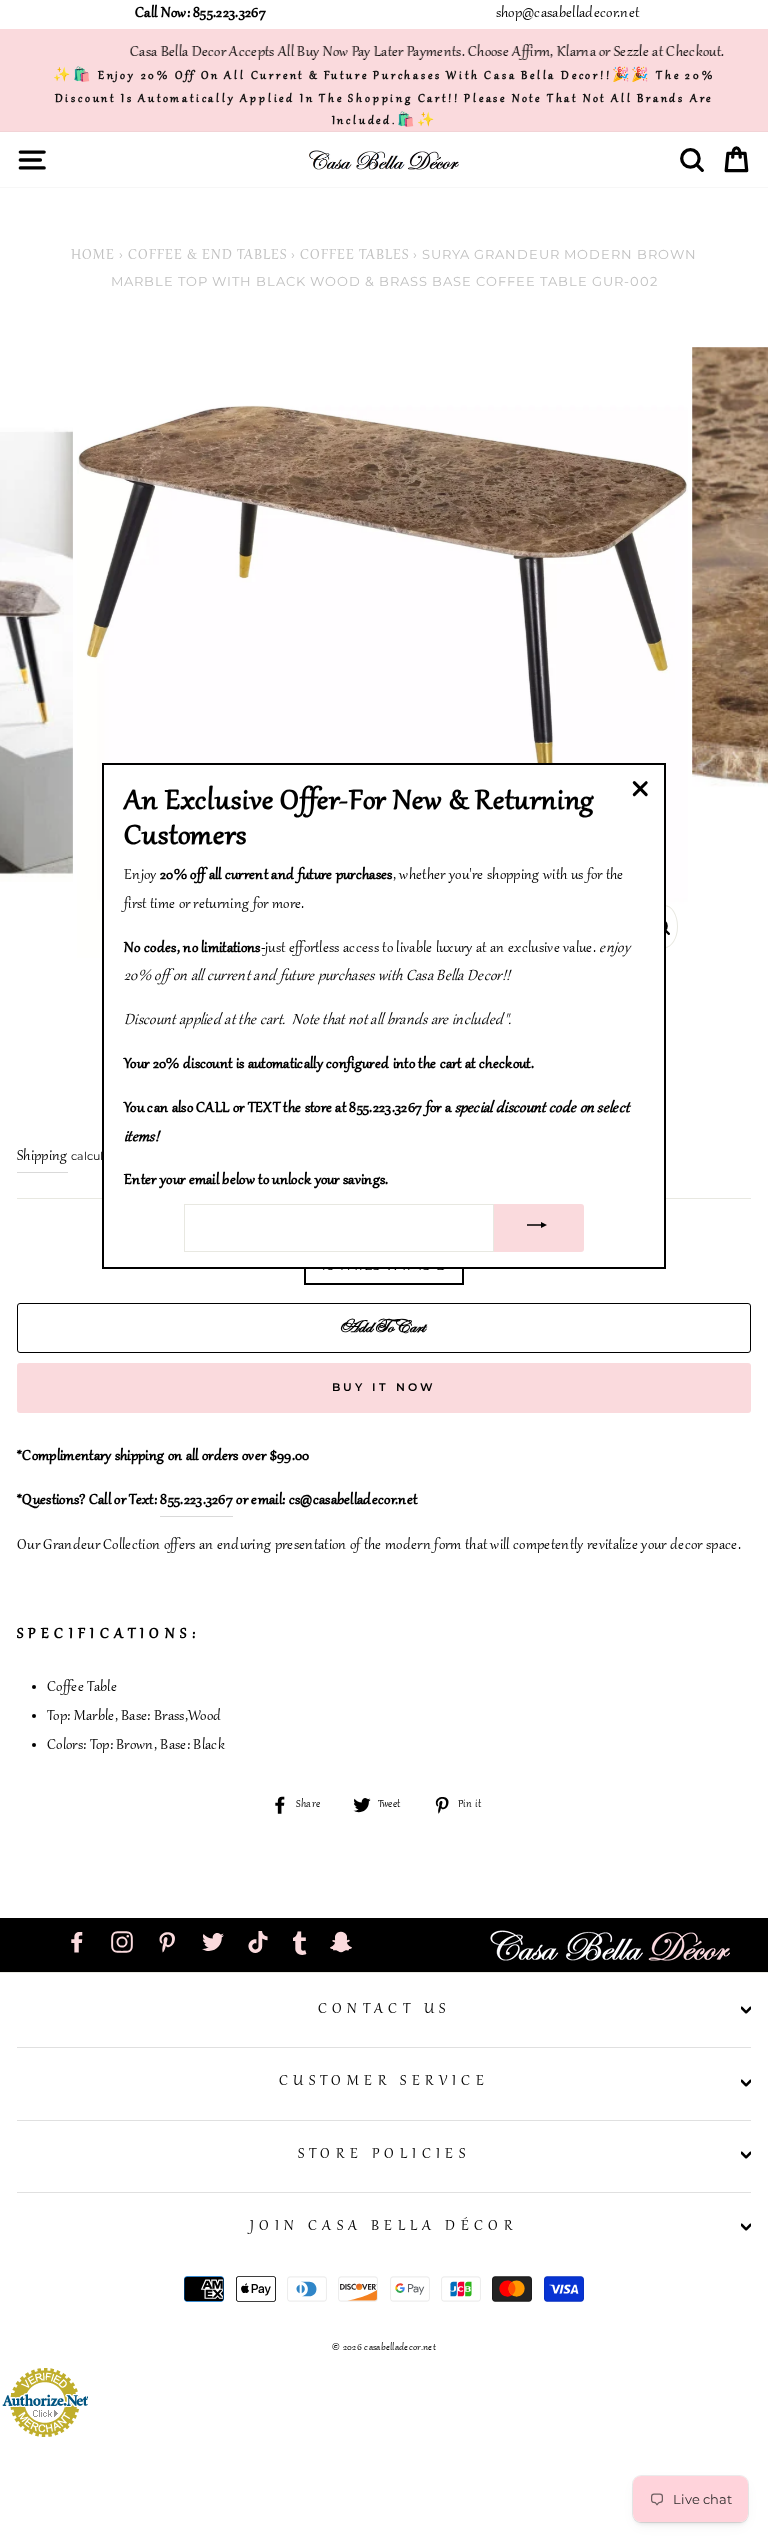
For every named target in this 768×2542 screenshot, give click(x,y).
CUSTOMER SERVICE (384, 2082)
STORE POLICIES (384, 2155)
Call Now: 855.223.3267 (200, 14)
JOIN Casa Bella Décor (384, 2227)
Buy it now (384, 1387)
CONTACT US (384, 2010)
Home (93, 256)
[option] (384, 98)
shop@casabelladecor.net (567, 14)
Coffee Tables (354, 256)
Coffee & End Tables (207, 256)
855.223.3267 (196, 1501)
